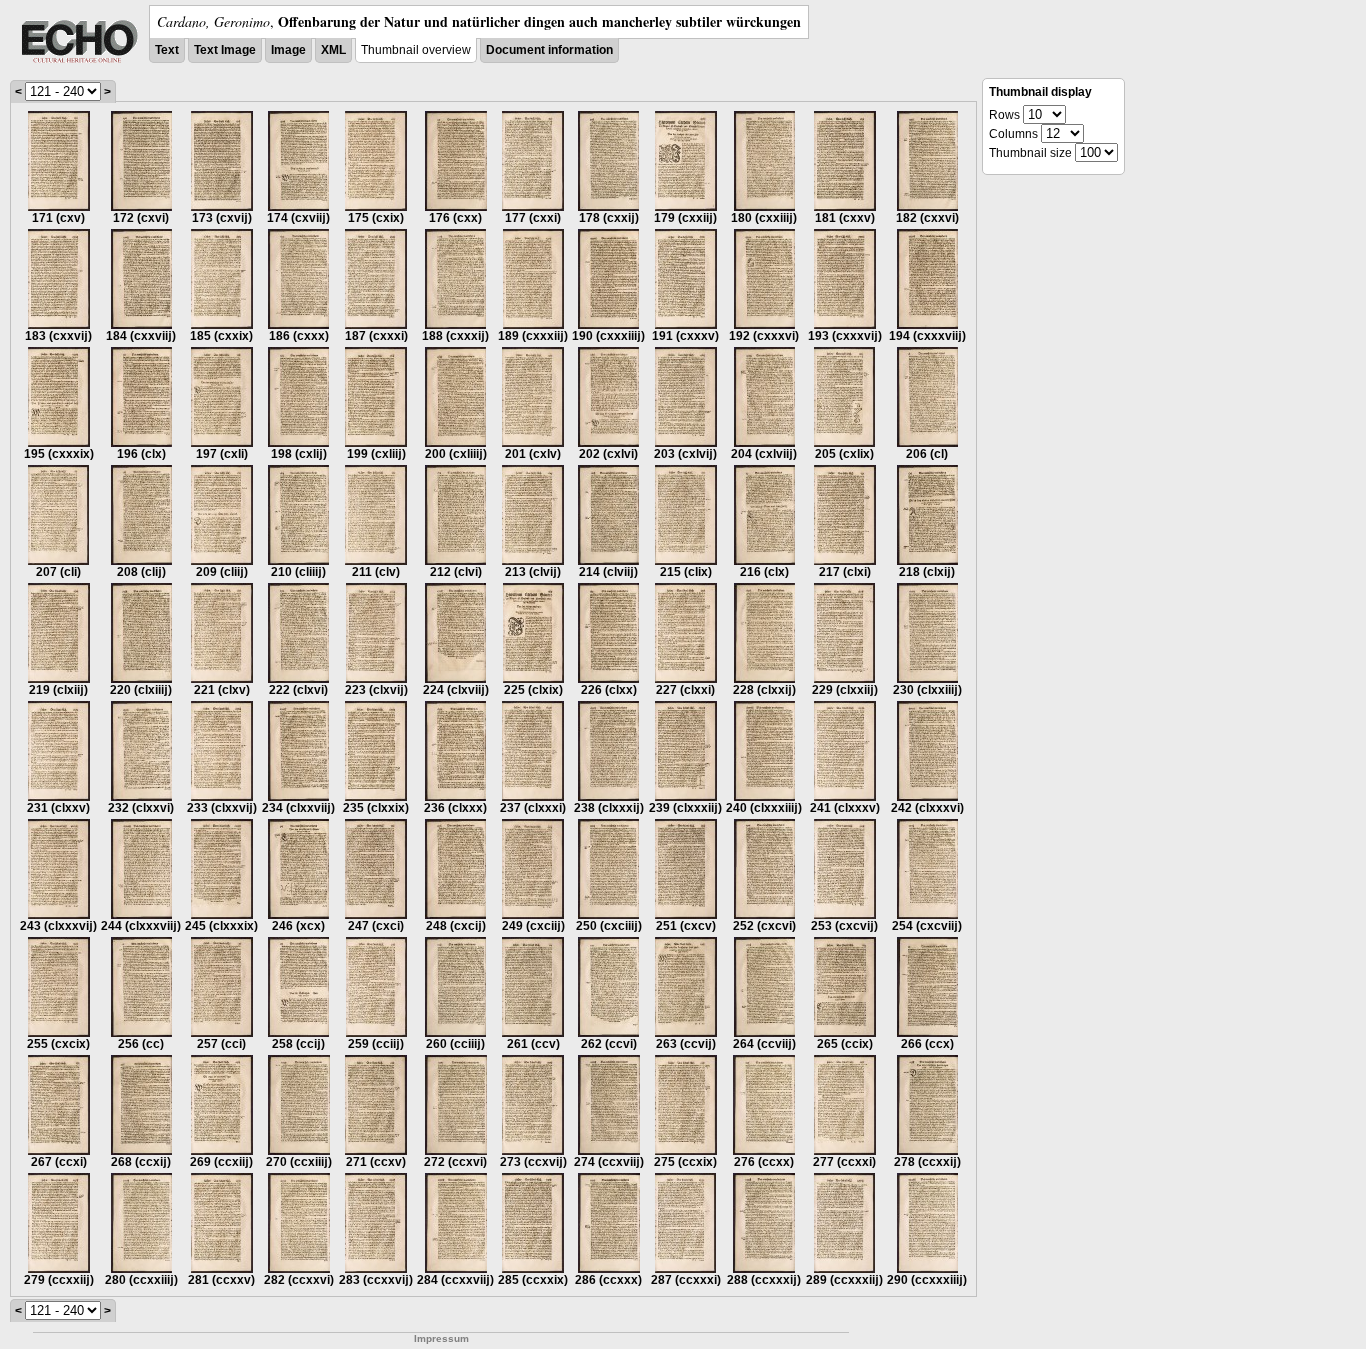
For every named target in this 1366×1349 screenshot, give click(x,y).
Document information (549, 50)
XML (333, 50)
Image (288, 50)
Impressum (441, 1338)
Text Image (225, 50)
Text (167, 50)
